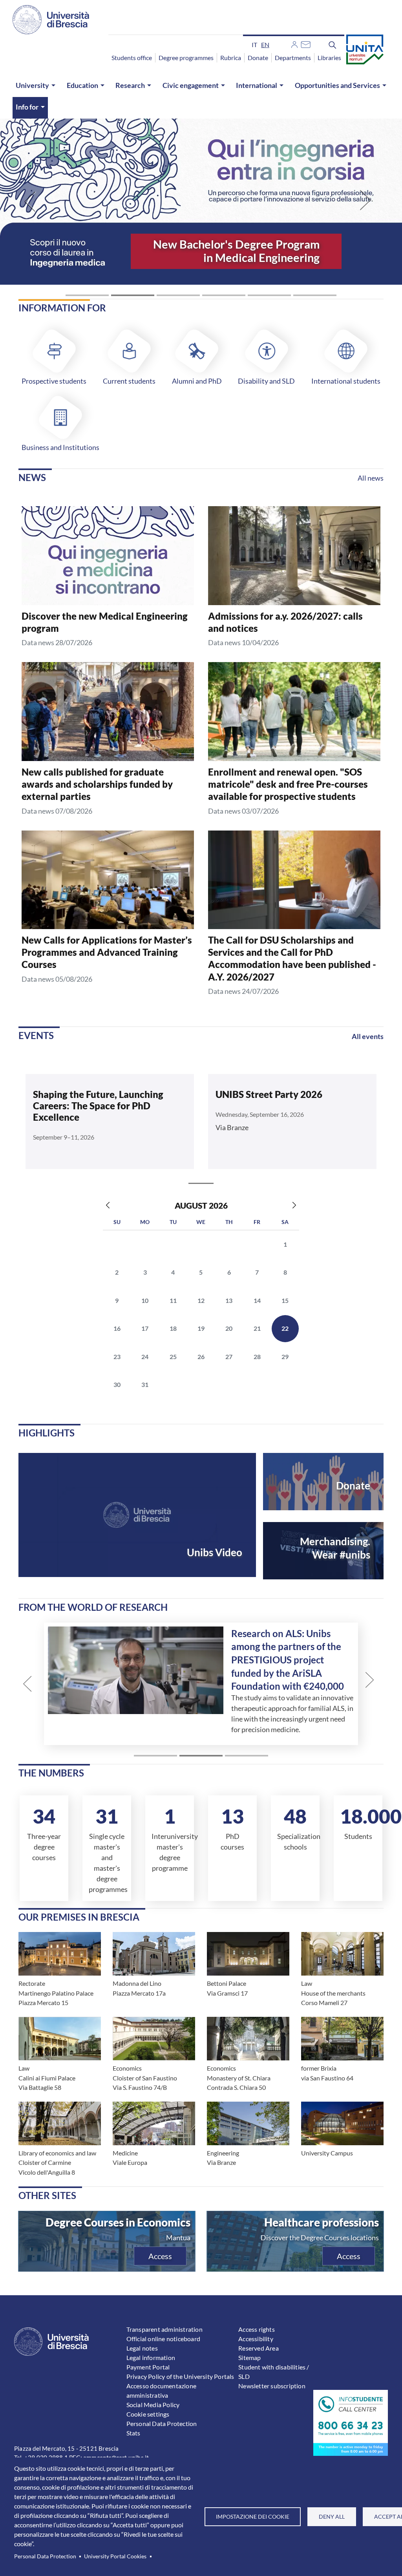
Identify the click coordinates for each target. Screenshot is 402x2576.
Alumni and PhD (197, 381)
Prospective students (54, 381)
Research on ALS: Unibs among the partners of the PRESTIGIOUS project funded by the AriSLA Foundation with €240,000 (280, 1660)
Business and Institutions (60, 447)
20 (229, 1328)
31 (145, 1384)
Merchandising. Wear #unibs (335, 1548)
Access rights (257, 2329)
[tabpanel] (110, 1123)
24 (145, 1357)
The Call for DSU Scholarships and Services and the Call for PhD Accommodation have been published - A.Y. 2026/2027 (292, 958)
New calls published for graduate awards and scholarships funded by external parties (97, 784)
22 (285, 1328)
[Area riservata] (294, 44)
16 (117, 1328)
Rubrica (231, 58)
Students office (132, 58)
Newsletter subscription (272, 2386)
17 (145, 1328)
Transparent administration (164, 2329)
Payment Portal (148, 2367)
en (265, 45)
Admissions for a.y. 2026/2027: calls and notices (285, 622)
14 (257, 1300)
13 (229, 1300)
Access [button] (160, 2256)
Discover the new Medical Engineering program (105, 622)
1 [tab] (201, 1184)
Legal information (151, 2357)
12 (201, 1300)
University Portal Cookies (115, 2556)
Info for (27, 107)
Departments (293, 58)
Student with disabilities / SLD (274, 2372)
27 (229, 1357)
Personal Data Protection (45, 2556)
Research (130, 85)
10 (145, 1300)
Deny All (332, 2517)
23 (117, 1357)
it (254, 45)
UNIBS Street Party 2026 (269, 1094)
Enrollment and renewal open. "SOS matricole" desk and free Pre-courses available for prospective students (288, 784)
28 (257, 1357)
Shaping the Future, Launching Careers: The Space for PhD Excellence (98, 1106)
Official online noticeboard (163, 2339)
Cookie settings (148, 2414)
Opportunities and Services (337, 85)
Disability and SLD (266, 381)
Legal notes (142, 2348)
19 (201, 1328)
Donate (258, 58)
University (32, 85)
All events (368, 1036)
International (257, 85)
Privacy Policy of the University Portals (180, 2376)
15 (285, 1300)
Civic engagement (191, 85)
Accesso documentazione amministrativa (161, 2390)
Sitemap (249, 2357)
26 (201, 1357)
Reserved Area (259, 2348)
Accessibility (256, 2339)
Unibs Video (215, 1552)
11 (173, 1300)
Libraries (329, 58)
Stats (133, 2433)
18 (173, 1328)
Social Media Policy (153, 2405)
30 (117, 1384)
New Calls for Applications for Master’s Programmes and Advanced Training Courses (107, 952)
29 (285, 1357)
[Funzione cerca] (333, 44)
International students (346, 381)
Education (82, 85)
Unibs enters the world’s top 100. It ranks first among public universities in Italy (235, 244)
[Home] (51, 20)
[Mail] (306, 44)
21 (257, 1328)
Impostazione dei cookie (253, 2517)
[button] (30, 201)
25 (173, 1357)
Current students (129, 381)
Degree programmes (186, 58)
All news (371, 478)
